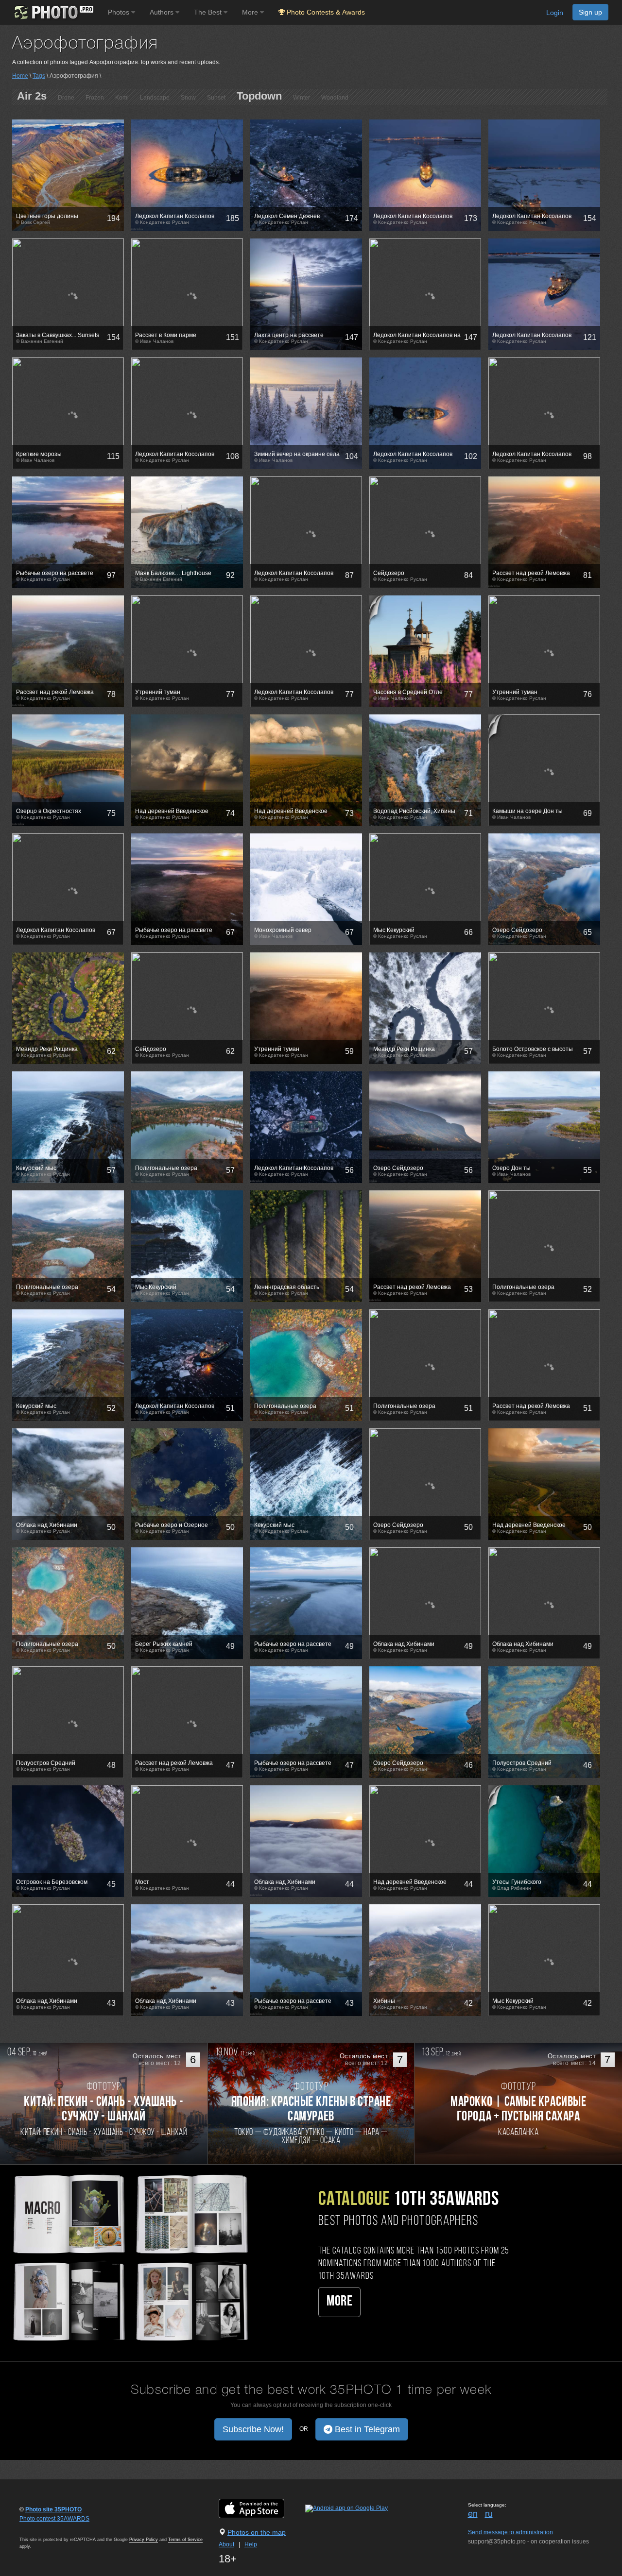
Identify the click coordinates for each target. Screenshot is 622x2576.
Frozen (95, 98)
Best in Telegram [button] (366, 2429)
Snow (188, 98)
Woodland (335, 98)
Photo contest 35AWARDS (54, 2519)
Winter (302, 98)
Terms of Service (185, 2540)
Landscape (155, 98)
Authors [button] (163, 12)
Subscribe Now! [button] (253, 2429)
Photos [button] (120, 12)
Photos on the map (257, 2532)
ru (489, 2514)
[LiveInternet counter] (41, 2528)
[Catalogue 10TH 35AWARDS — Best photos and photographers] (130, 2256)
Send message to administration (510, 2532)
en (473, 2514)
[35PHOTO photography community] (53, 12)
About (226, 2544)
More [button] (251, 12)
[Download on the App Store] (261, 2508)
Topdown (259, 96)
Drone (66, 98)
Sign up (590, 12)
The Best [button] (209, 12)
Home (20, 76)
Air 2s (32, 96)
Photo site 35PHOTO (53, 2509)
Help (251, 2544)
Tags (39, 76)
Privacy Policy (144, 2540)
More (339, 2302)
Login (555, 13)
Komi (122, 98)
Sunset (216, 98)
